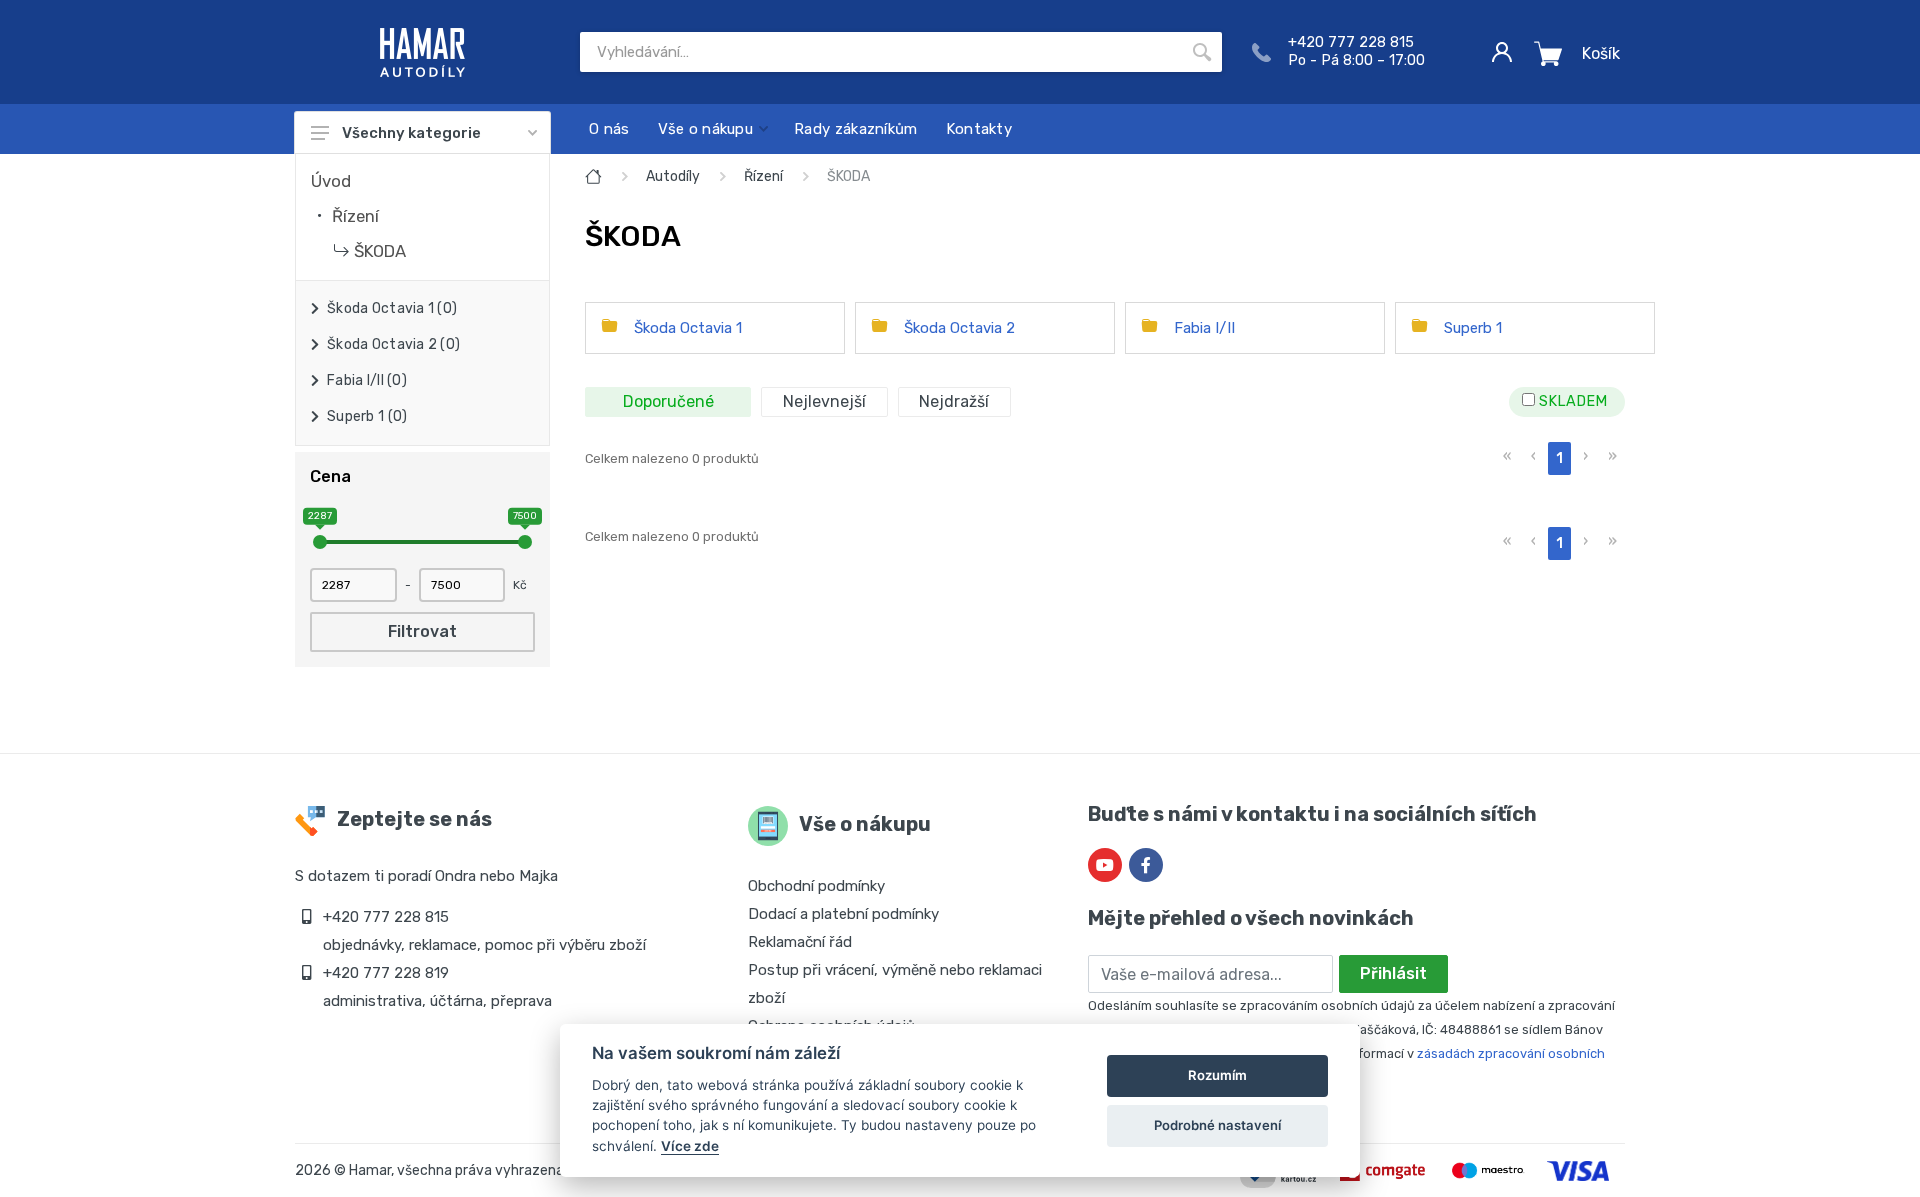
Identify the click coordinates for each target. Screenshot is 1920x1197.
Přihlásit (1393, 973)
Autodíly (673, 176)
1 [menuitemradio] (1559, 458)
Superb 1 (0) (367, 416)
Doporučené (668, 401)
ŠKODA (380, 251)
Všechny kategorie (411, 133)
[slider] (320, 542)
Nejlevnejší (824, 401)
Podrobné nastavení (1217, 1125)
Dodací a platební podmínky (843, 914)
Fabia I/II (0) (367, 380)
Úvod (331, 181)
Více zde (690, 1146)
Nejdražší (954, 401)
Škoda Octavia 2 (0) (393, 344)
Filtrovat (422, 631)
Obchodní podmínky (816, 886)
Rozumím (1217, 1075)
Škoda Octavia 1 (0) (392, 308)
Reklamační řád (800, 942)
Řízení (355, 216)
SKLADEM (1571, 401)
